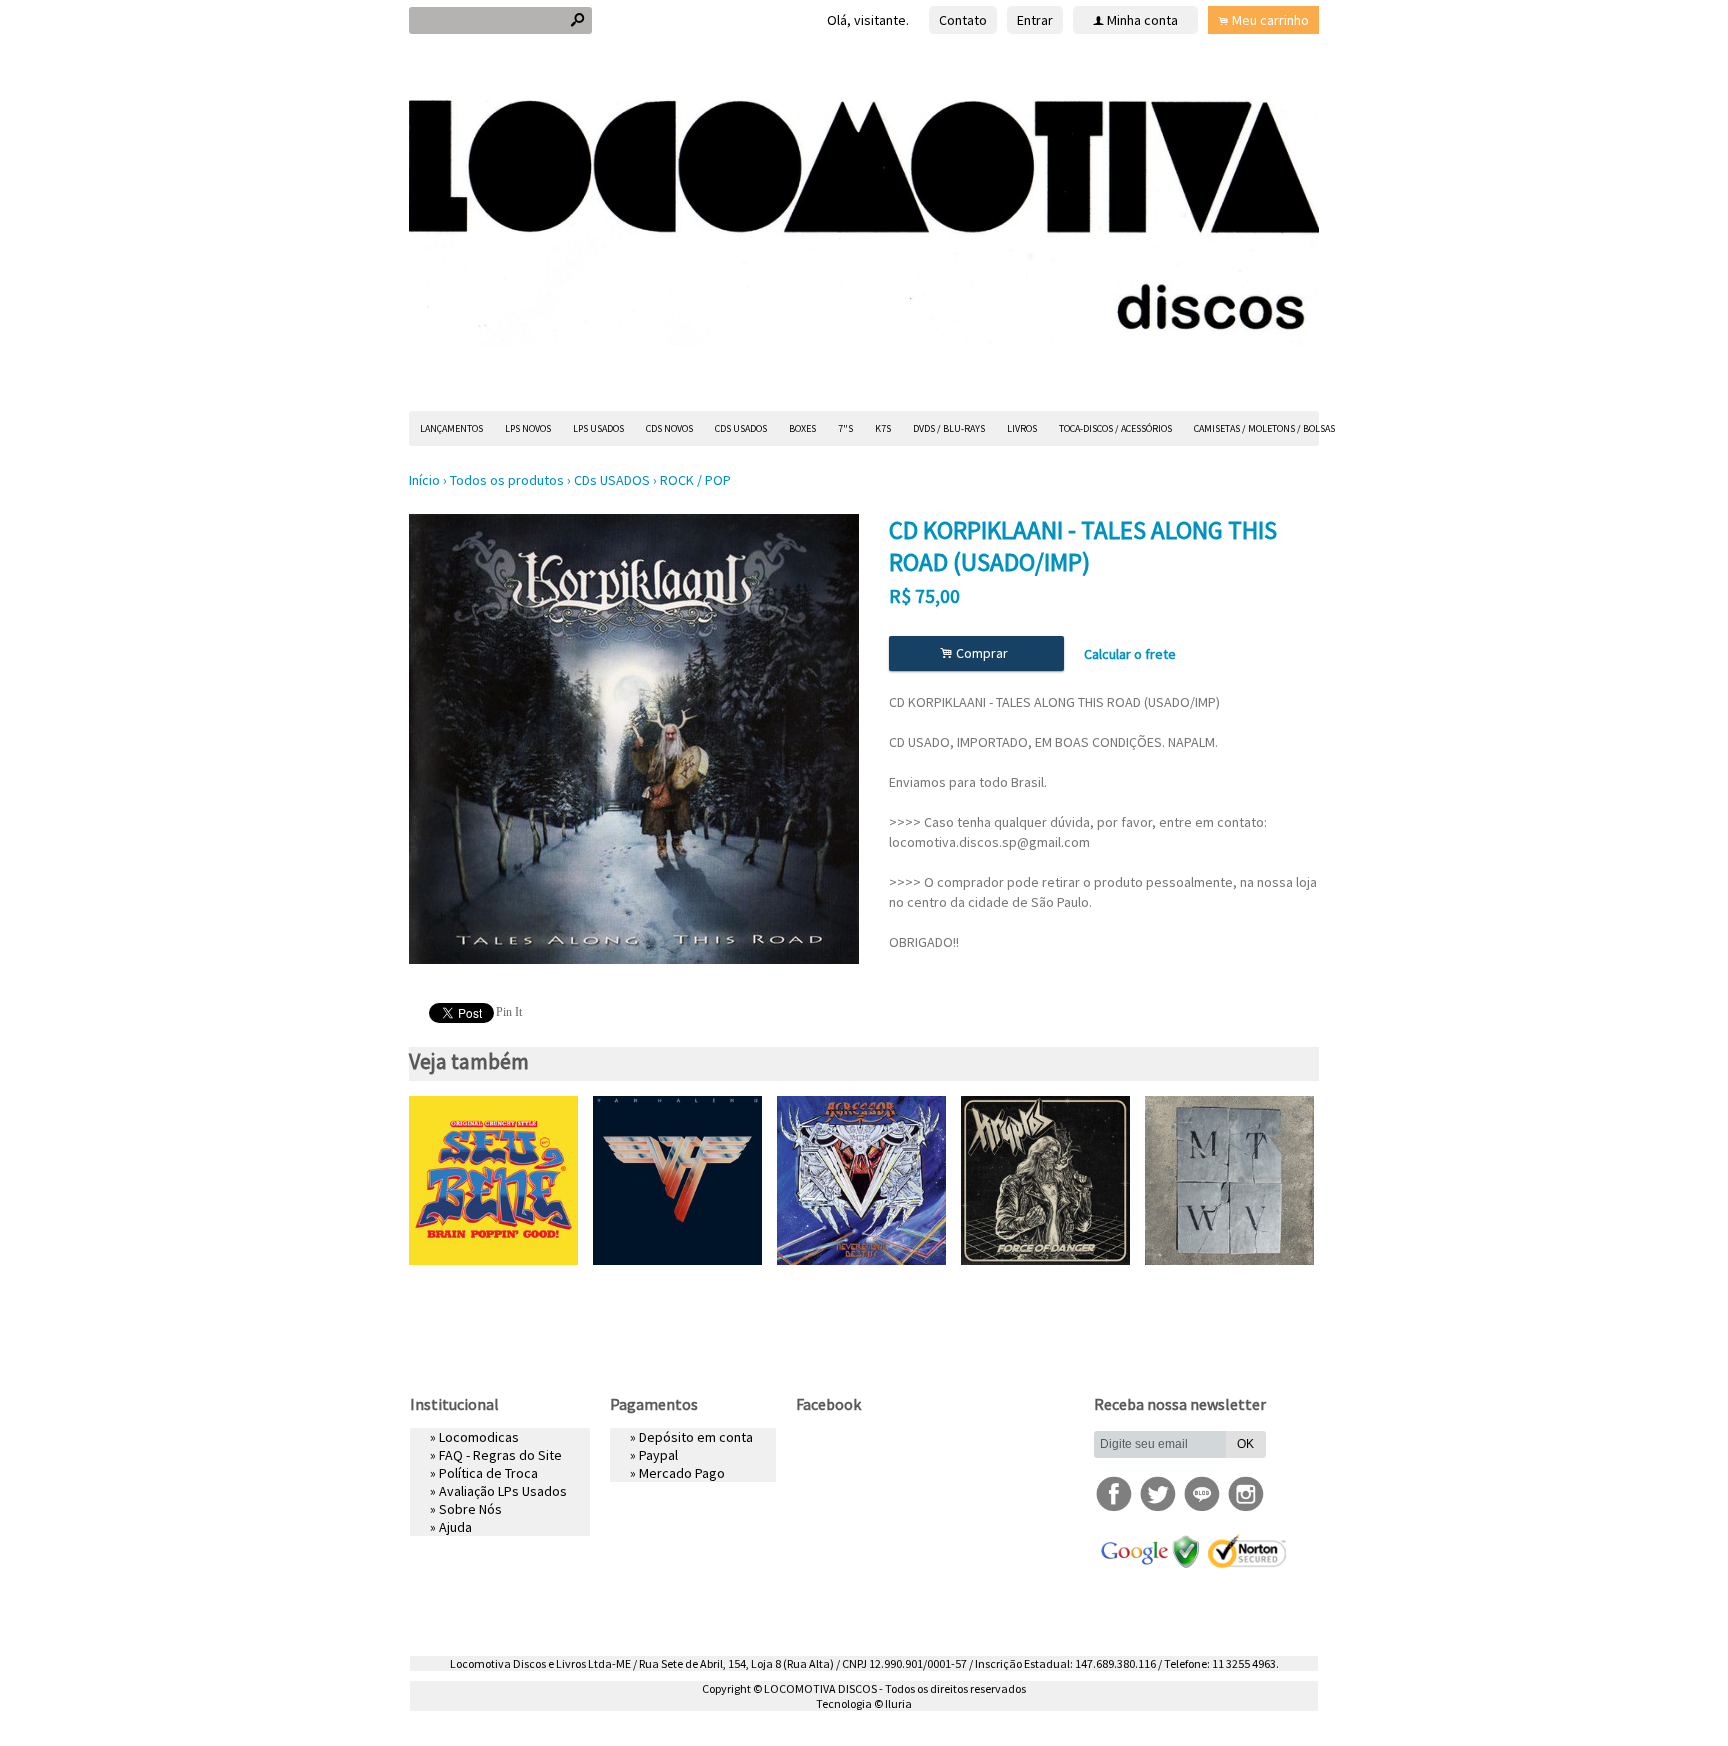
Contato (963, 20)
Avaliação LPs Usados (503, 1491)
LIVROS (1022, 428)
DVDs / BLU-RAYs (949, 428)
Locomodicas (479, 1437)
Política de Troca (488, 1473)
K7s (883, 428)
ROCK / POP (695, 480)
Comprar (977, 653)
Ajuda (455, 1527)
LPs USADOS (598, 428)
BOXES (802, 428)
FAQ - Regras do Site (500, 1455)
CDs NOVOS (669, 428)
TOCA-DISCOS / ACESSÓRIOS (1115, 428)
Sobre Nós (470, 1509)
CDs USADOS (741, 428)
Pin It (509, 1012)
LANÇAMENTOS (451, 428)
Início (424, 480)
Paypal (658, 1455)
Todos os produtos (507, 480)
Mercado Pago (682, 1473)
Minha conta (1142, 20)
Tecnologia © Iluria (864, 1703)
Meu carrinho (1270, 20)
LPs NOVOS (528, 428)
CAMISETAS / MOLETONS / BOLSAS (1264, 428)
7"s (845, 428)
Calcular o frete (1130, 654)
